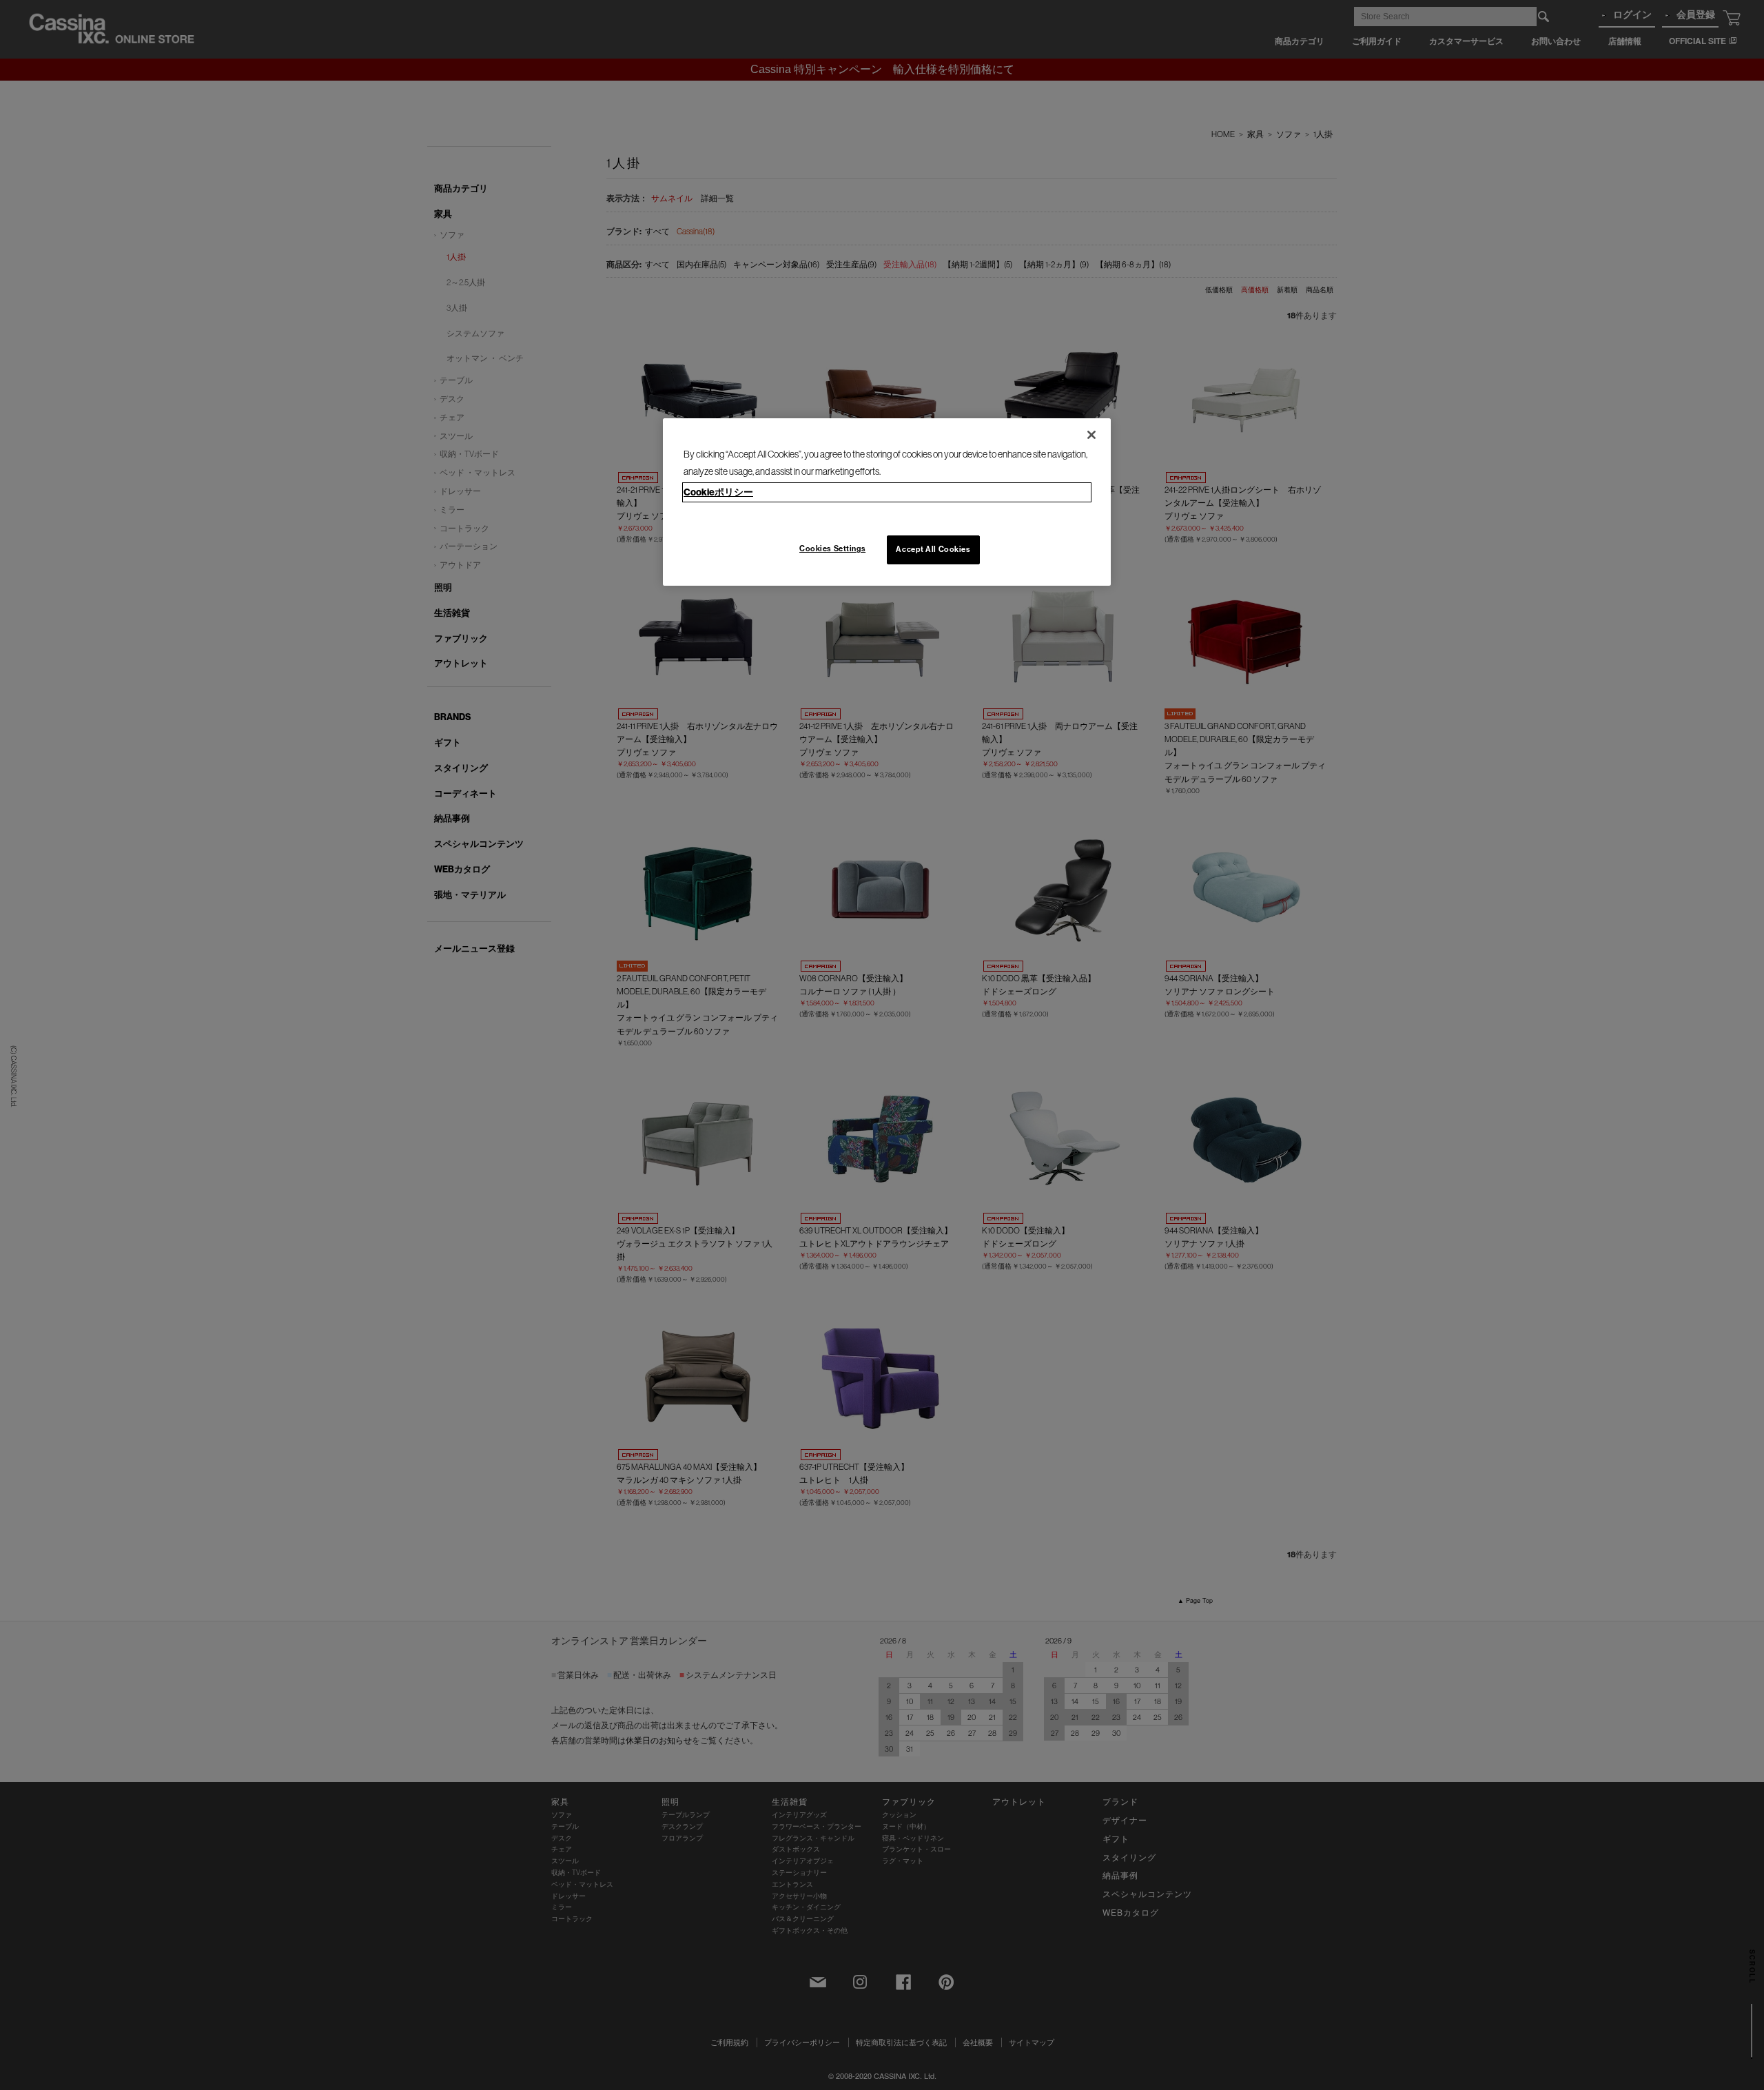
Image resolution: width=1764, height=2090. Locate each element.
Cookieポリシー (718, 492)
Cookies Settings (832, 549)
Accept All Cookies (933, 549)
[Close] (1091, 435)
